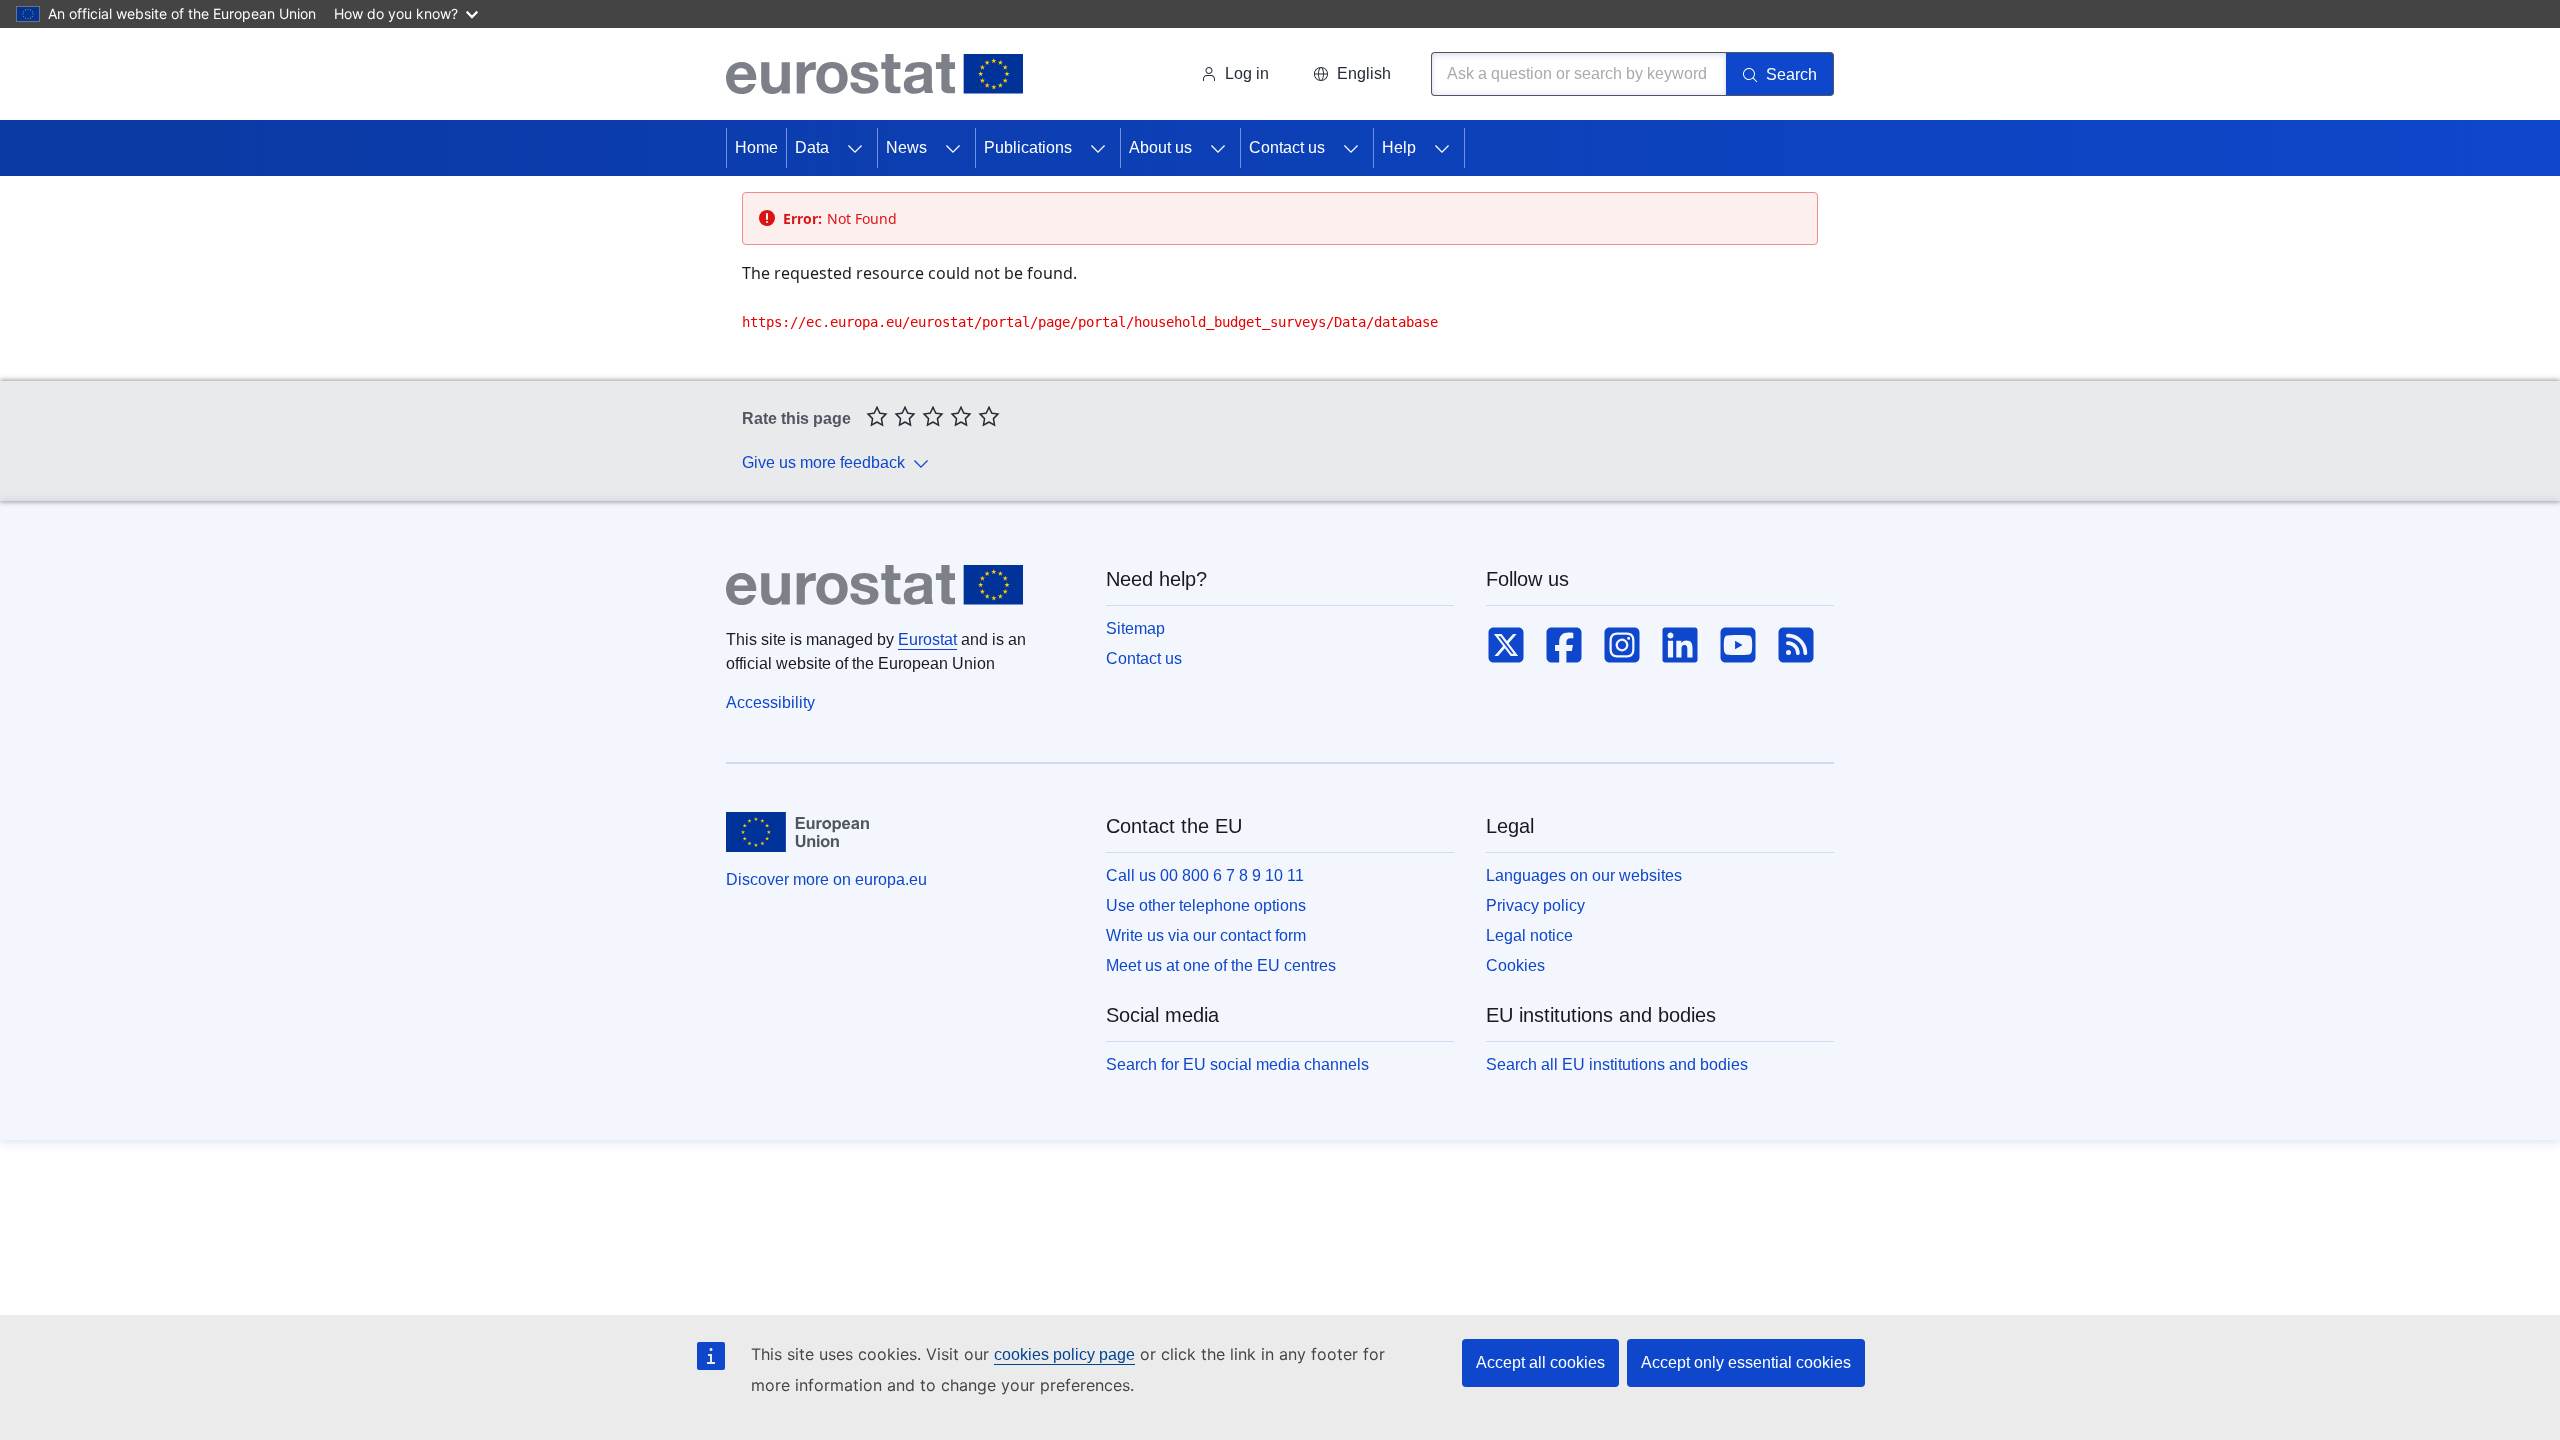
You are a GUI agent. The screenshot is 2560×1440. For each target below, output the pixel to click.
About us (1160, 147)
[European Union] (797, 832)
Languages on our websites (1584, 875)
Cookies (1515, 965)
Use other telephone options (1206, 905)
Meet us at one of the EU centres (1221, 965)
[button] (1352, 74)
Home (756, 147)
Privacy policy (1535, 905)
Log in (1247, 73)
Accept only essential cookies (1746, 1362)
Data (812, 147)
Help (1399, 147)
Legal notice (1529, 935)
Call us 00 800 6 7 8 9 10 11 (1205, 875)
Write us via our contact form (1206, 935)
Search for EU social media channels (1237, 1064)
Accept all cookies (1540, 1362)
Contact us (1287, 147)
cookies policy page (1064, 1354)
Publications (1028, 147)
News (906, 147)
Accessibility (770, 702)
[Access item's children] (855, 148)
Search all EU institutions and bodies (1617, 1064)
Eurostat (927, 639)
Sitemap (1135, 628)
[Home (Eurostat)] (874, 74)
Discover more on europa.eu (826, 879)
